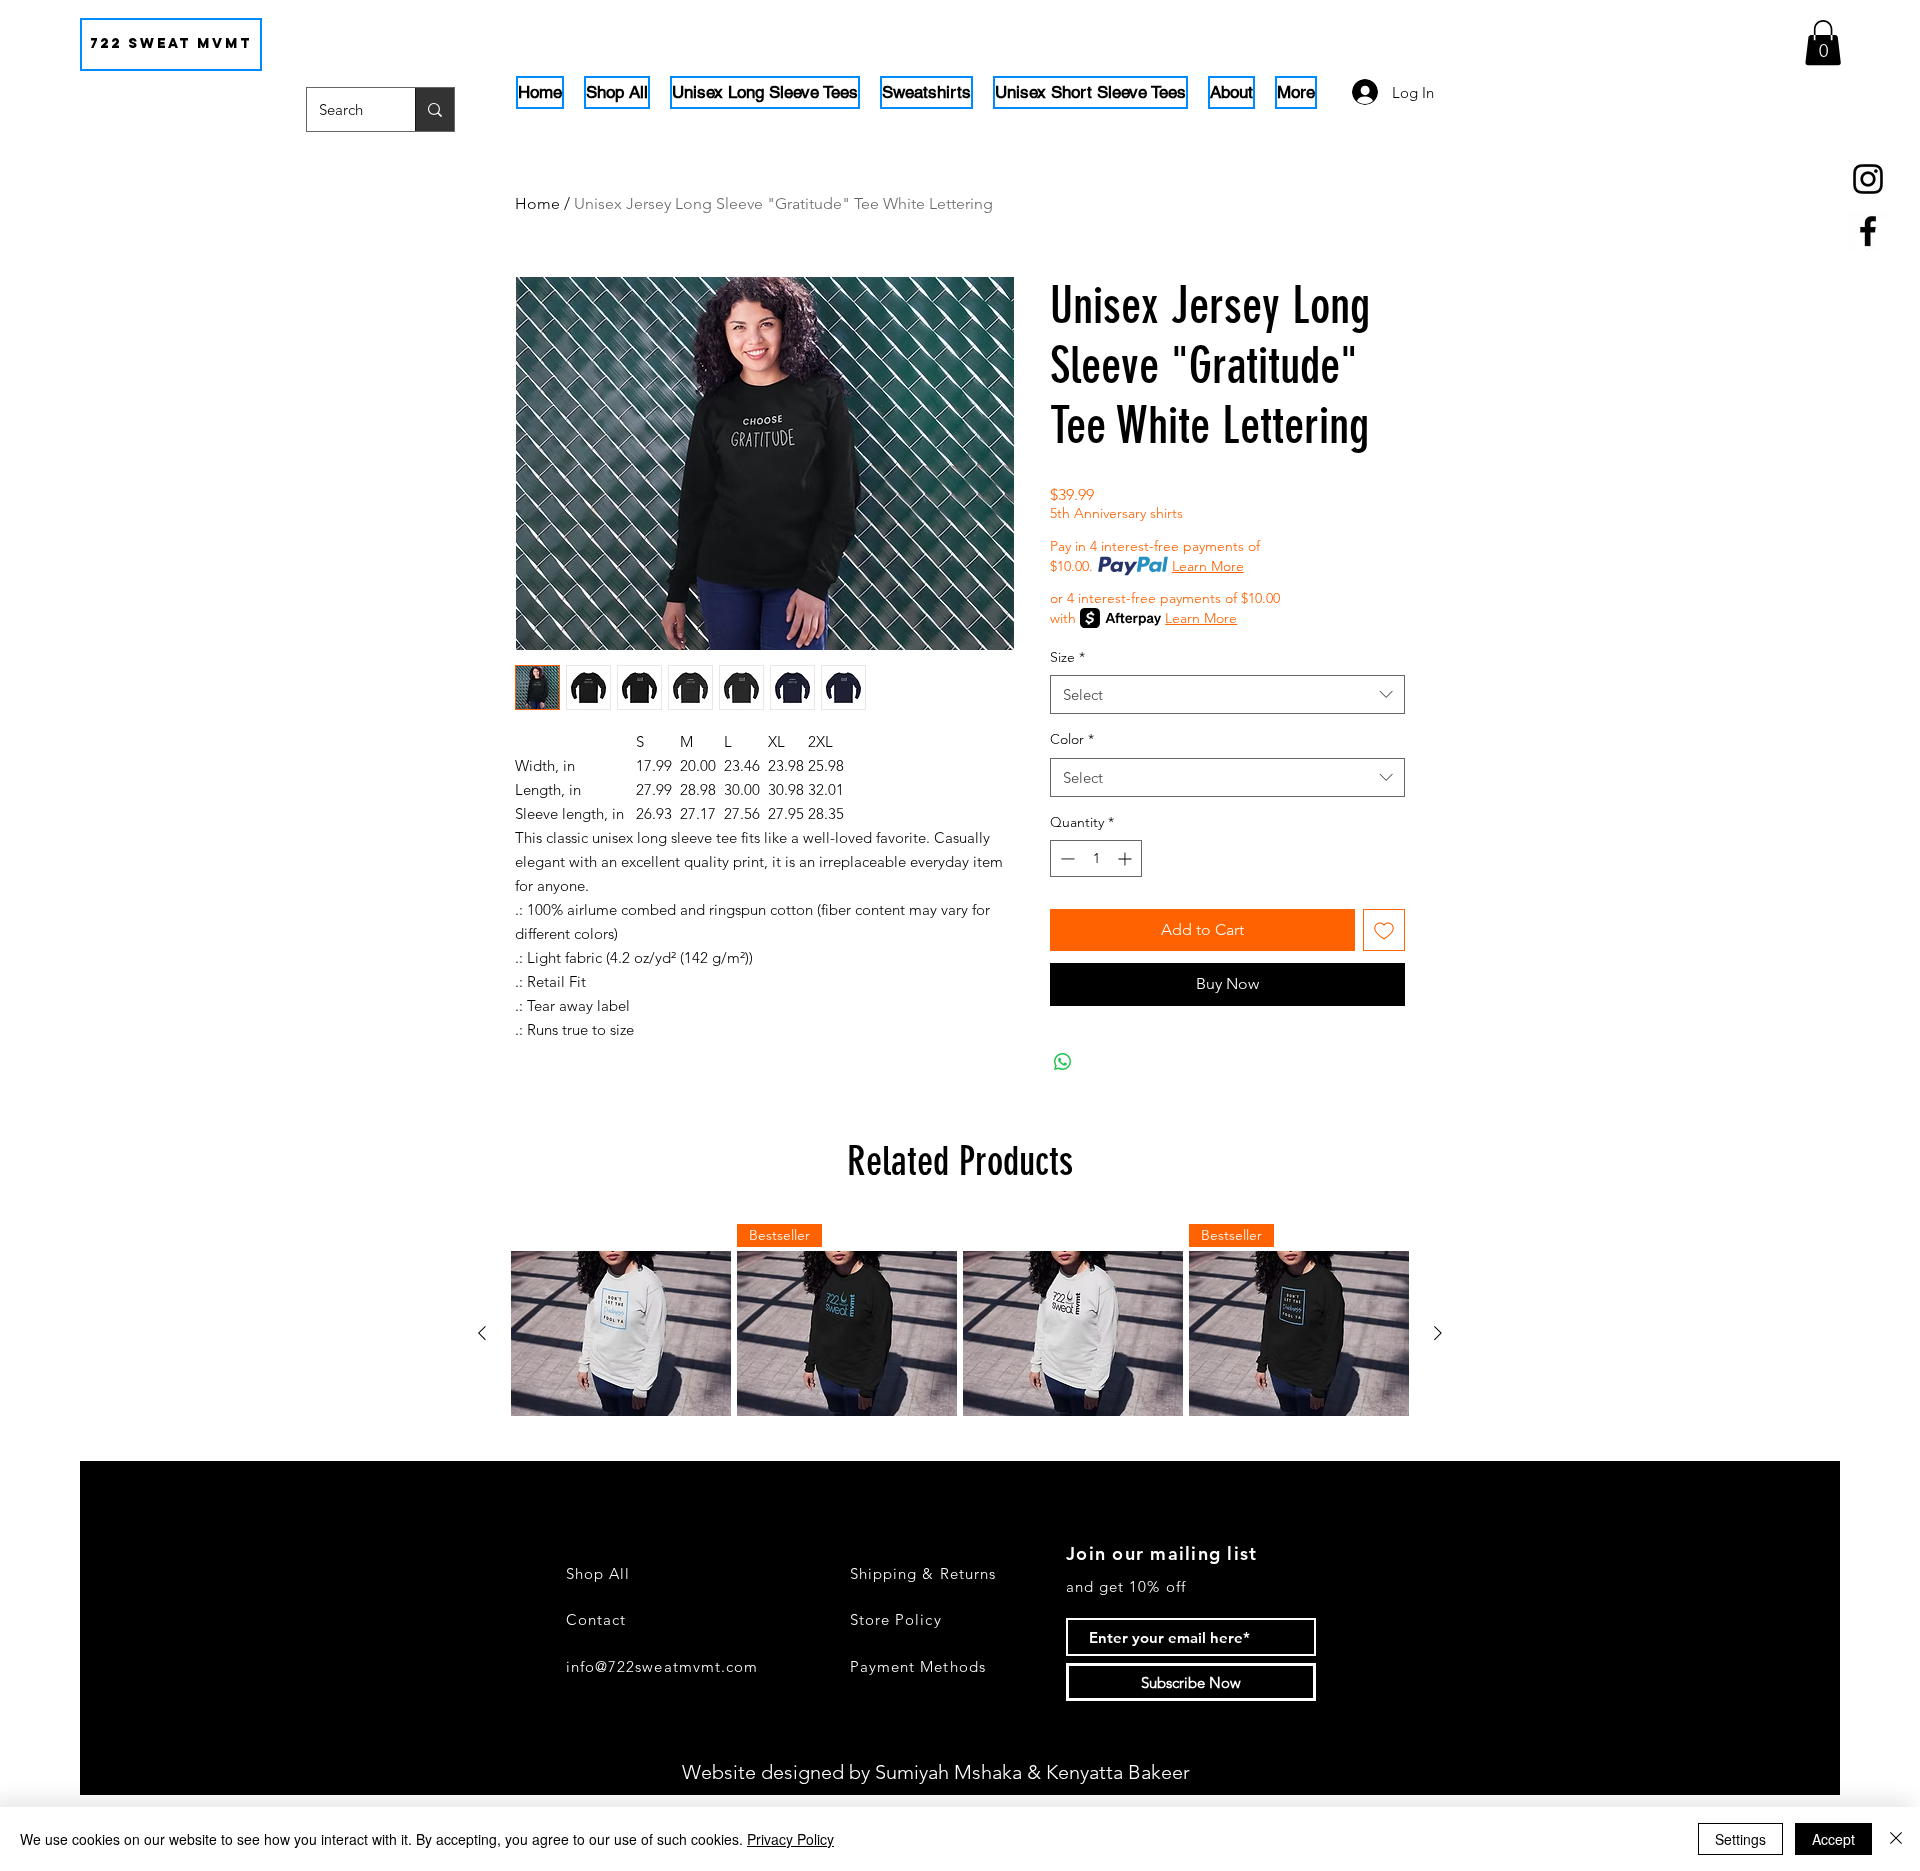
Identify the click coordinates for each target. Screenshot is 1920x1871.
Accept (1833, 1839)
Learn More (1208, 566)
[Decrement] (1065, 858)
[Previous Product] (482, 1333)
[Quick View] (621, 1334)
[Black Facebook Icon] (1868, 231)
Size (1067, 657)
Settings (1740, 1839)
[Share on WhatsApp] (1063, 1062)
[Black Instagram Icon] (1868, 179)
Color (1072, 739)
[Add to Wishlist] (1384, 930)
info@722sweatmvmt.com (662, 1666)
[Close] (1896, 1839)
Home (537, 203)
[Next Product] (1438, 1333)
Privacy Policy (790, 1839)
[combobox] (1227, 694)
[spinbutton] (1096, 858)
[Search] (434, 109)
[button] (1823, 42)
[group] (960, 1334)
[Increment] (1126, 858)
